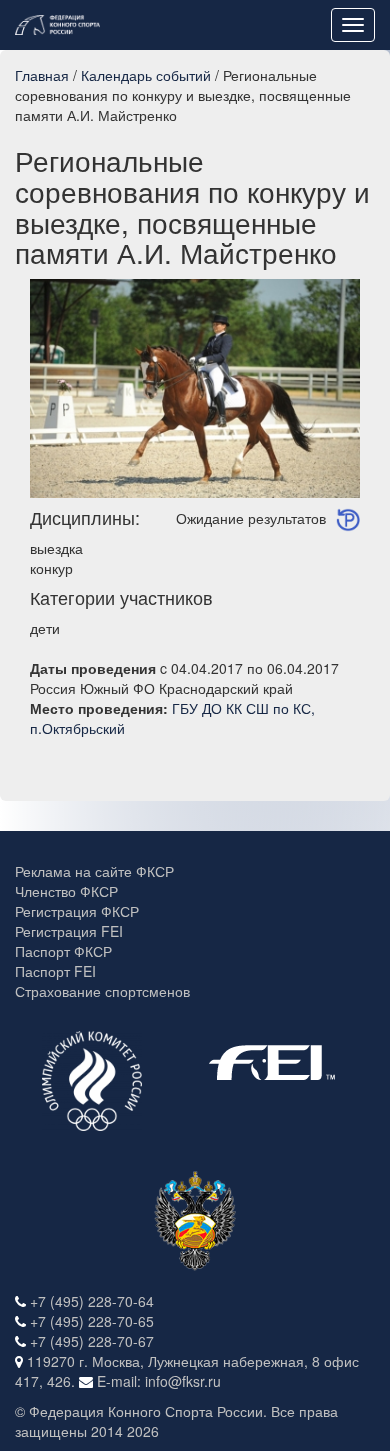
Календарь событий (146, 75)
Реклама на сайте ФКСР (94, 871)
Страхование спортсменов (102, 991)
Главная (42, 75)
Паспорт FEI (55, 971)
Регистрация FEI (69, 931)
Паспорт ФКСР (63, 951)
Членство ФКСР (66, 891)
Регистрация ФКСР (77, 911)
